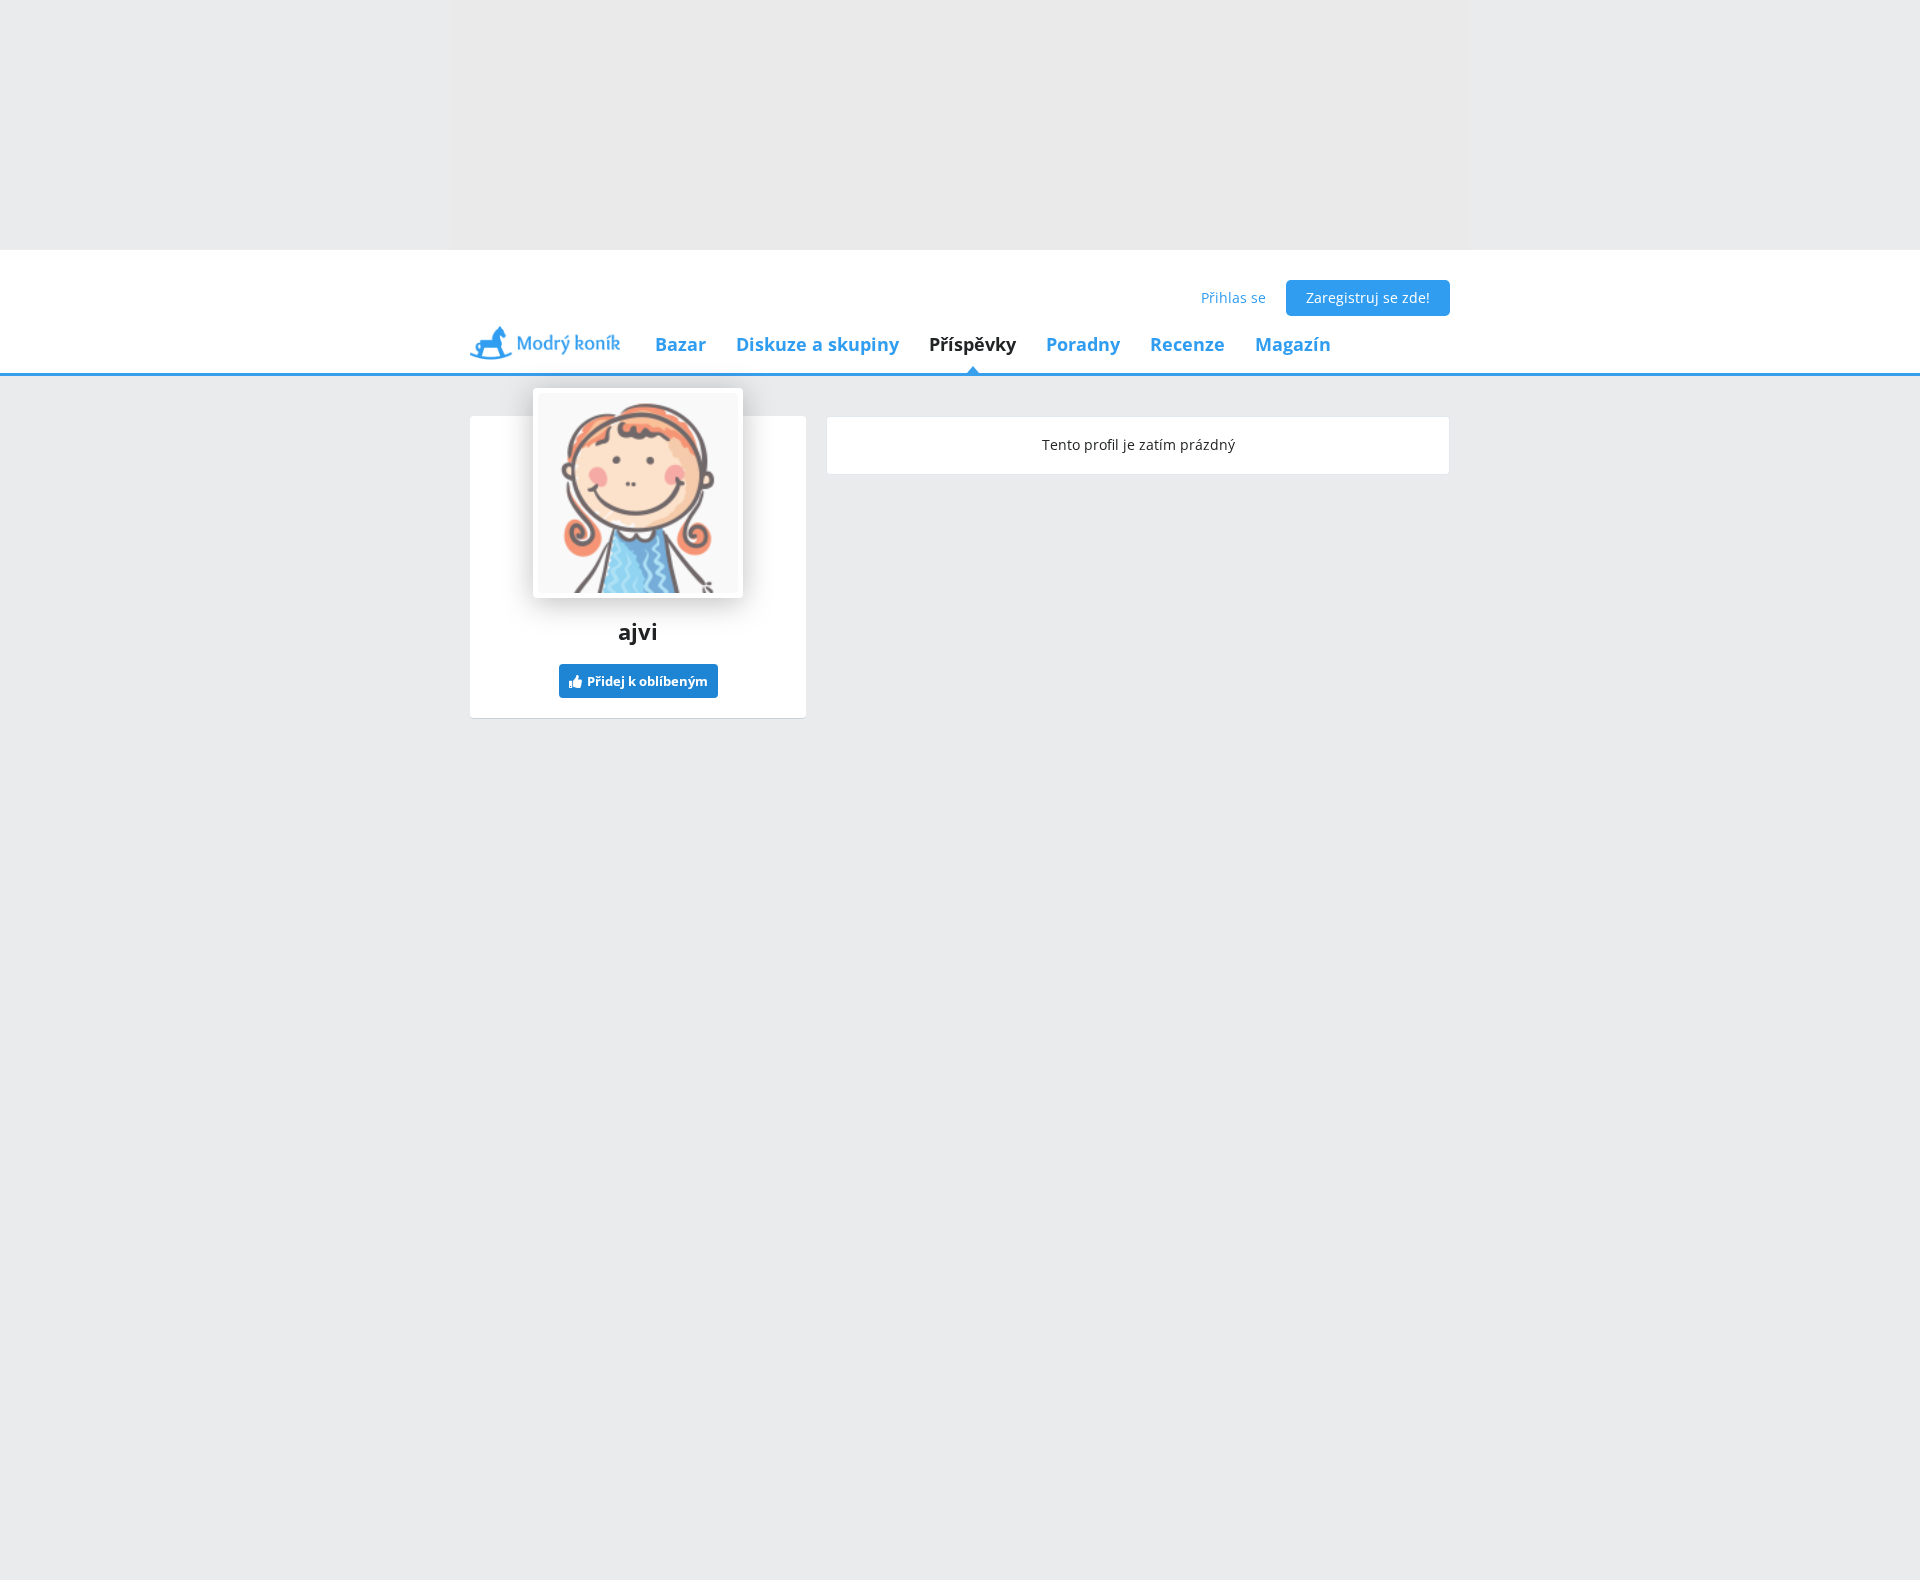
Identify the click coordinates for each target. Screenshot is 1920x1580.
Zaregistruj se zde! (1368, 297)
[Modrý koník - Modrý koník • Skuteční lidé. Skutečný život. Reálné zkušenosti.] (545, 349)
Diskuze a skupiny (817, 344)
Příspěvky (972, 344)
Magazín (1293, 344)
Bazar (680, 344)
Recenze (1187, 344)
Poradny (1083, 344)
